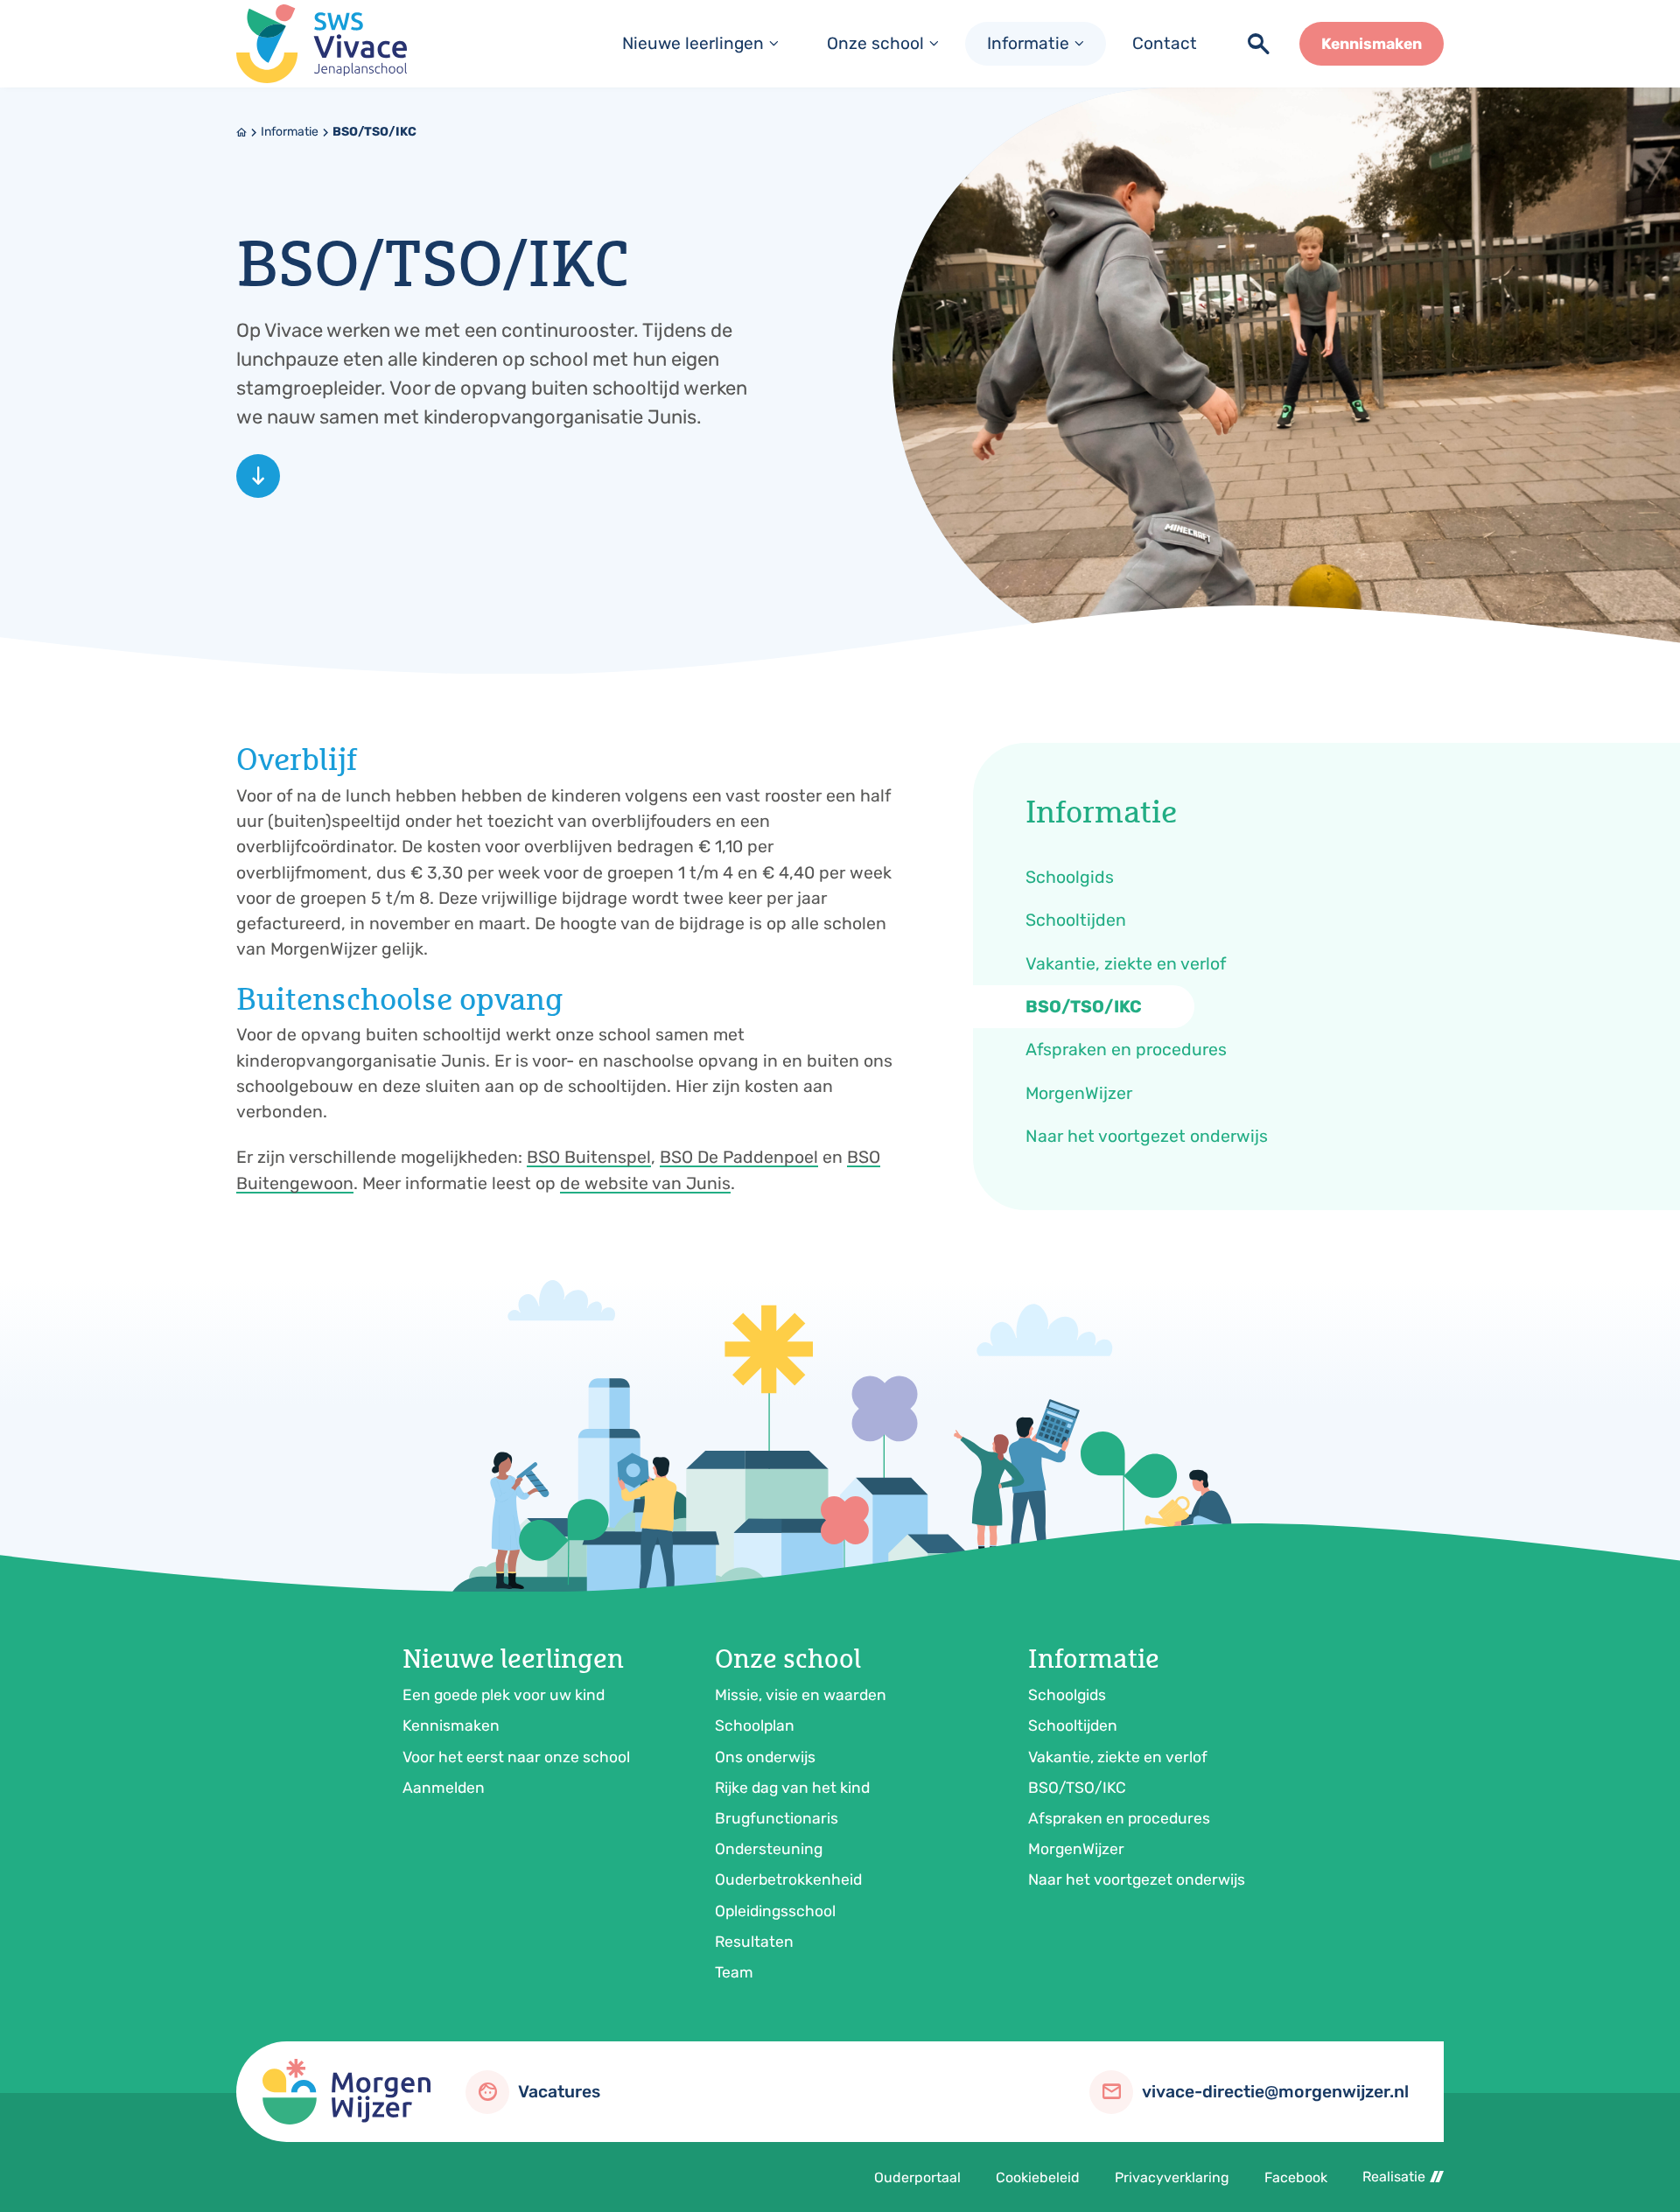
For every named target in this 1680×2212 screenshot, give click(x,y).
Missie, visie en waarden (801, 1695)
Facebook (1296, 2177)
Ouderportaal (917, 2177)
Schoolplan (755, 1725)
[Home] (322, 44)
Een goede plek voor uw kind (504, 1695)
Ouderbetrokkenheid (788, 1879)
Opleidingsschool (775, 1911)
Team (734, 1972)
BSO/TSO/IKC (374, 132)
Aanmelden (444, 1788)
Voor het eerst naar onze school (516, 1757)
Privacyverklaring (1172, 2177)
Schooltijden (1073, 1725)
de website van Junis (645, 1183)
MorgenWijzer (1076, 1849)
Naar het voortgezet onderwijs (1137, 1879)
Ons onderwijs (765, 1757)
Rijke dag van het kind (792, 1788)
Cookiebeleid (1038, 2177)
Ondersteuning (769, 1849)
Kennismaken (451, 1725)
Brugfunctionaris (777, 1818)
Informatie (290, 132)
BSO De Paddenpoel (739, 1157)
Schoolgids (1067, 1695)
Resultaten (754, 1942)
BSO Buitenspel (589, 1157)
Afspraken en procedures (1119, 1818)
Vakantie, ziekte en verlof (1118, 1757)
